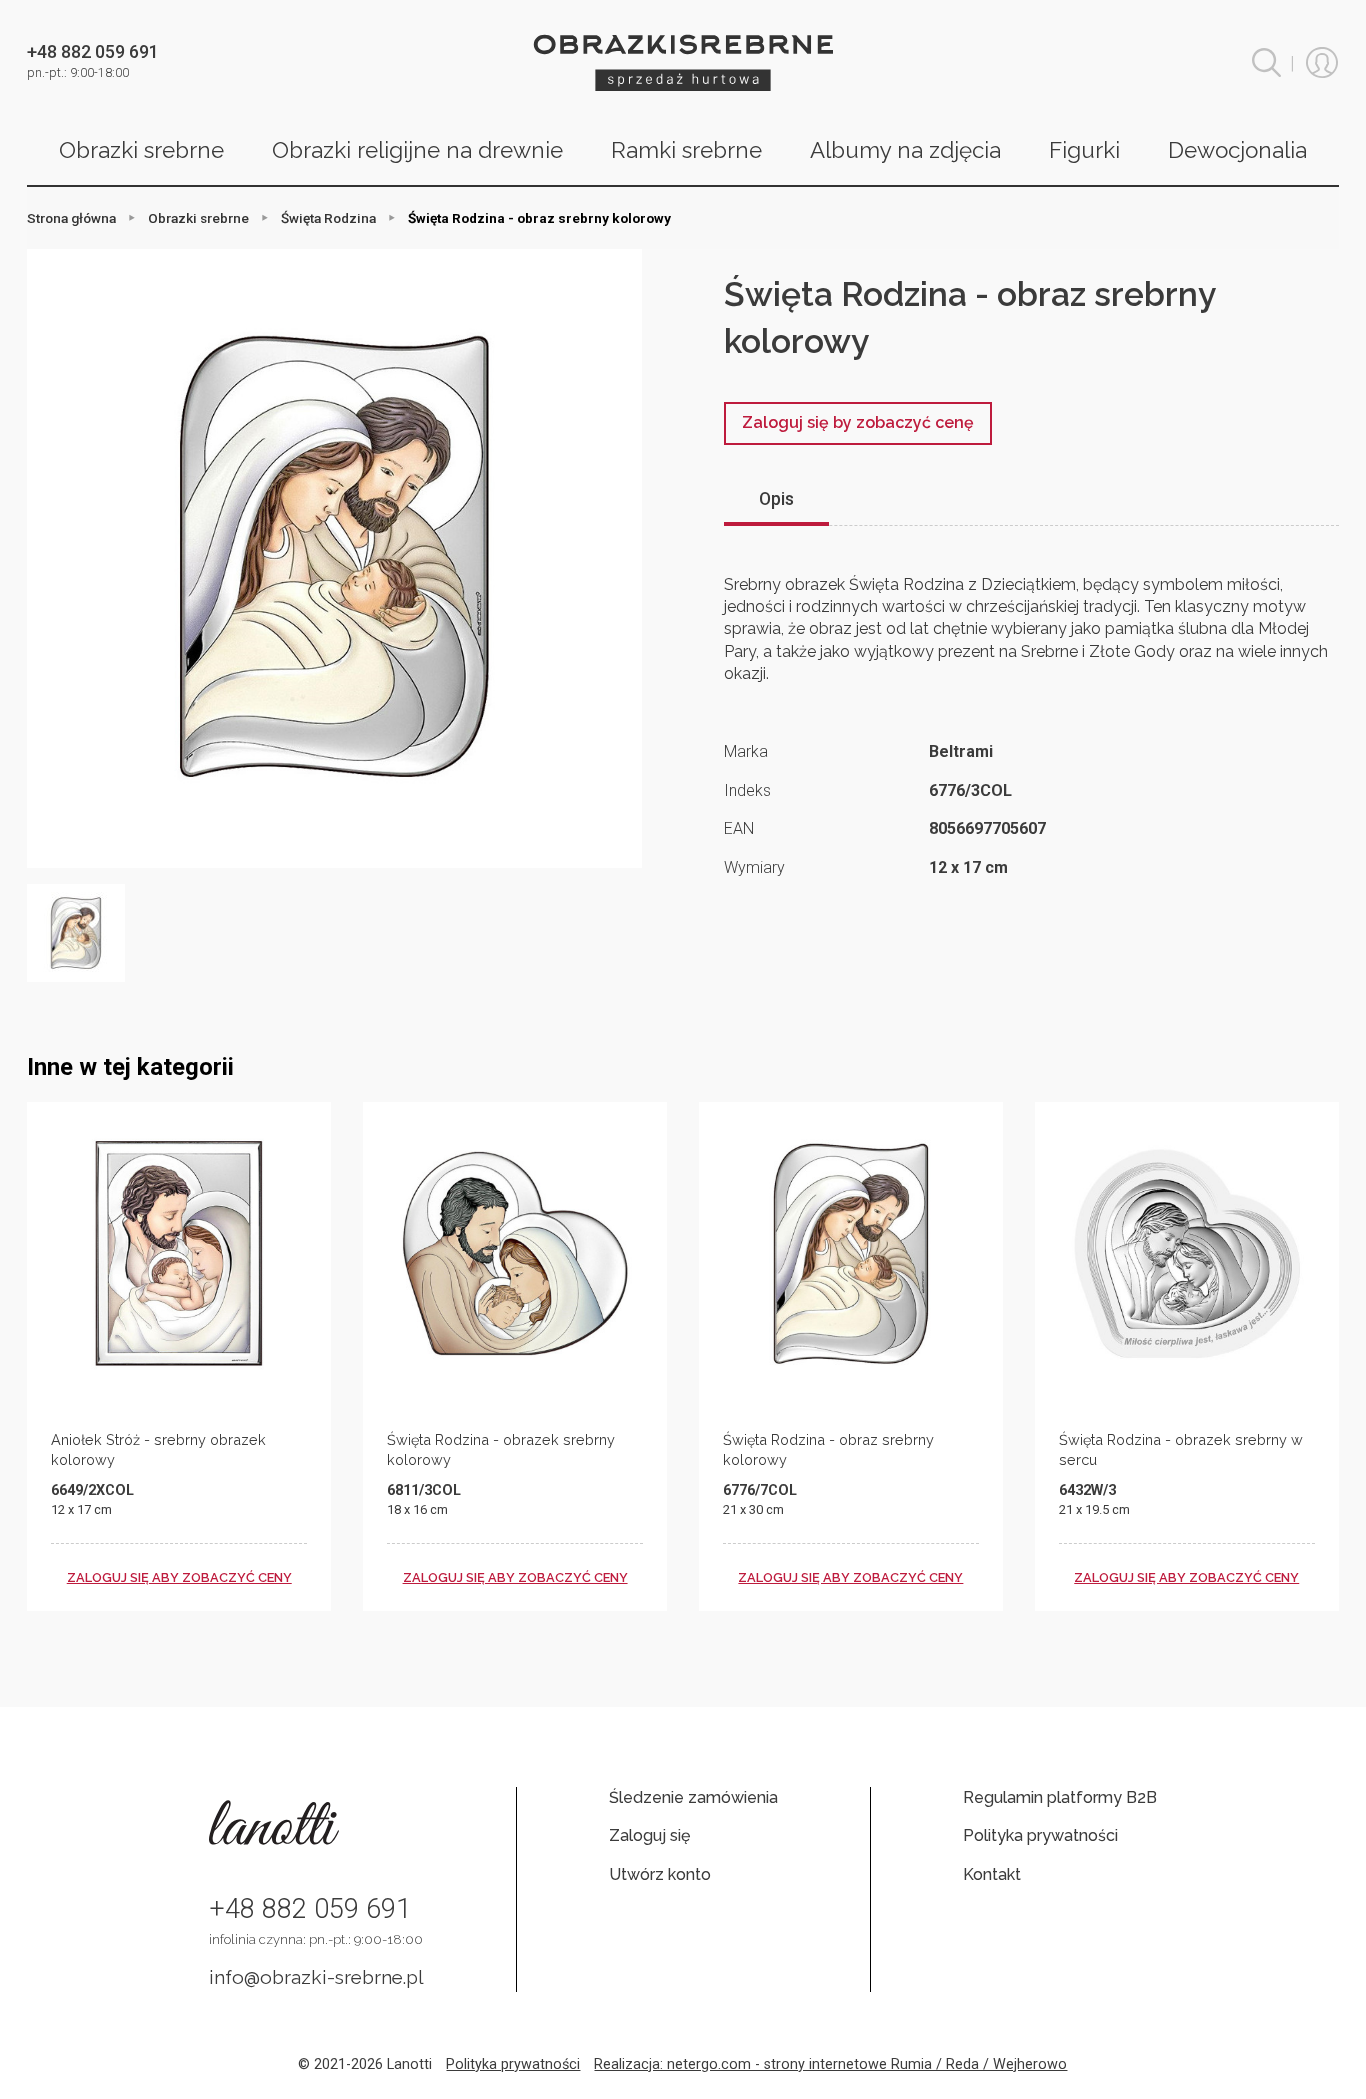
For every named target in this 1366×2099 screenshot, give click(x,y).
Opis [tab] (776, 499)
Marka (746, 751)
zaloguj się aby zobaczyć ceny (179, 1577)
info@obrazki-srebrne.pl (316, 1977)
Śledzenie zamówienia (693, 1797)
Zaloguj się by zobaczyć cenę (858, 422)
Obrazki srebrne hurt (683, 62)
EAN (739, 828)
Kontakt (992, 1874)
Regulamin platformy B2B (1060, 1797)
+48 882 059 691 (310, 1909)
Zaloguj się (649, 1835)
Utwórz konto (660, 1874)
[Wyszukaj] (1266, 62)
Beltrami (961, 751)
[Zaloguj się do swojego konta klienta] (1322, 63)
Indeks (747, 790)
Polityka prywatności (1040, 1835)
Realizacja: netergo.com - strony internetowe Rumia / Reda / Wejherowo (830, 2064)
